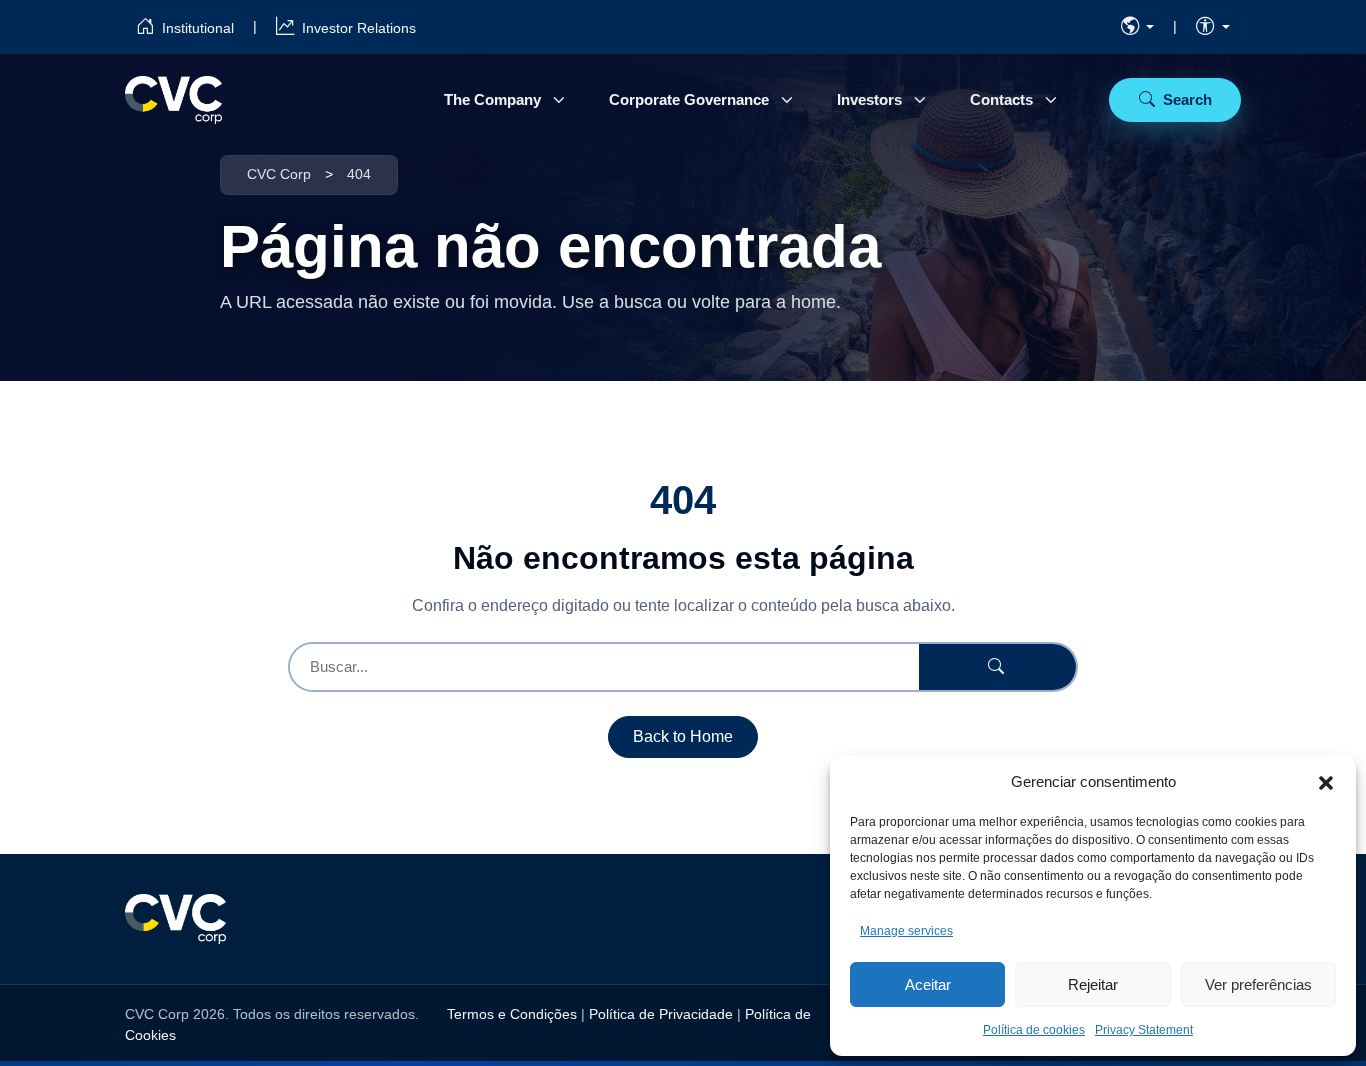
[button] (1326, 782)
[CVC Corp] (173, 100)
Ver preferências (1258, 984)
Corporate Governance (689, 99)
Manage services (906, 931)
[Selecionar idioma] (1138, 27)
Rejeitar (1093, 984)
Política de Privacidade (661, 1014)
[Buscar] (997, 667)
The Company (492, 99)
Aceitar (928, 984)
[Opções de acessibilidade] (1213, 27)
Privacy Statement (1144, 1030)
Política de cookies (1034, 1030)
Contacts (1001, 99)
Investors (869, 99)
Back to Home (683, 736)
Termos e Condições (512, 1014)
